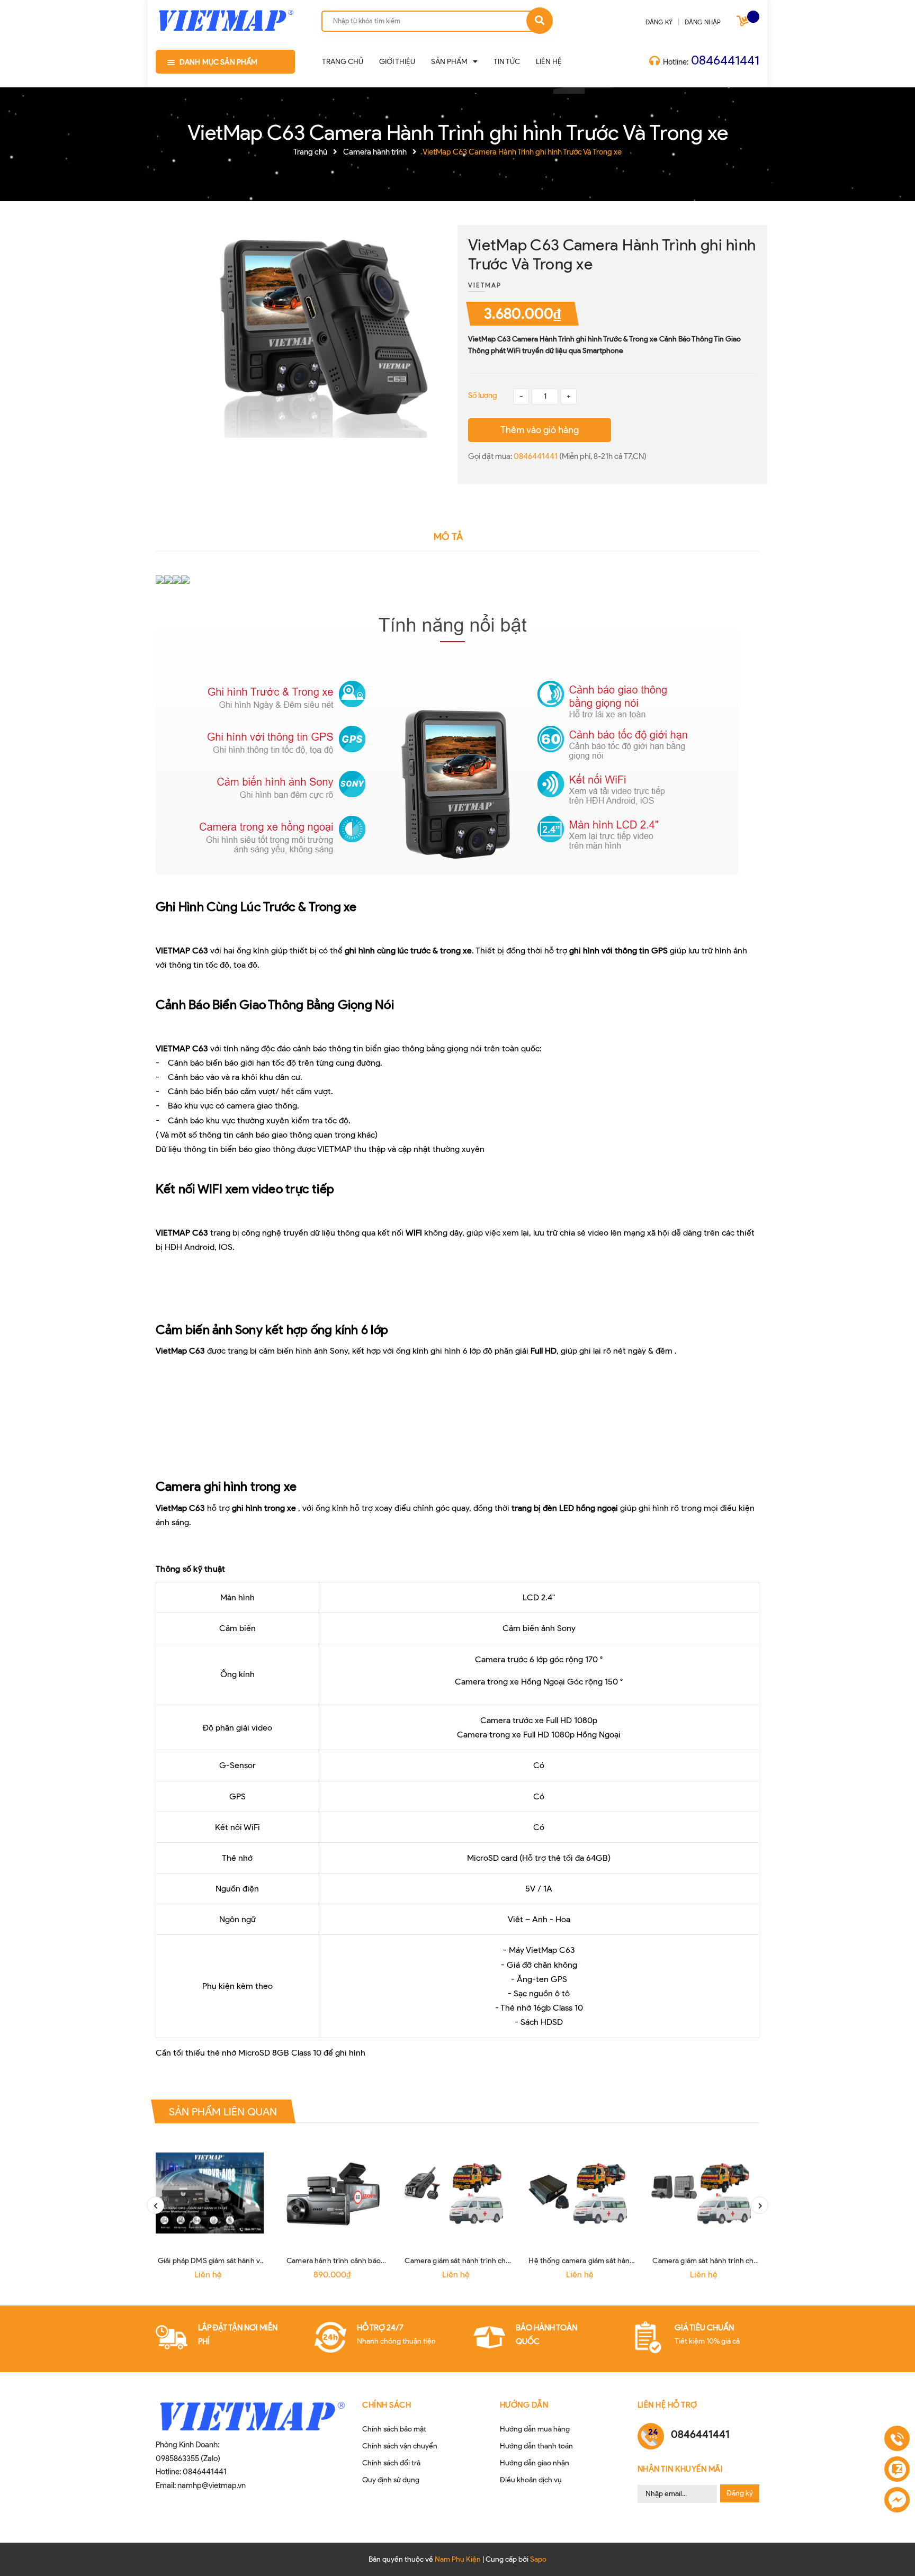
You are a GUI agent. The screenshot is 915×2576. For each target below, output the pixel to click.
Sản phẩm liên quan (223, 2111)
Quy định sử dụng (391, 2480)
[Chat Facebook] (897, 2500)
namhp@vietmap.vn (212, 2485)
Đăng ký (740, 2493)
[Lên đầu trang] (896, 2552)
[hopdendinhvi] (225, 18)
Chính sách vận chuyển (400, 2446)
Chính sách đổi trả (391, 2463)
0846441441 (725, 60)
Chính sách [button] (387, 2405)
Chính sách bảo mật (394, 2429)
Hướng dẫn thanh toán (536, 2446)
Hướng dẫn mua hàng (535, 2429)
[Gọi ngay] (897, 2439)
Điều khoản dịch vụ (531, 2480)
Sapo (538, 2559)
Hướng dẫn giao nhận (535, 2463)
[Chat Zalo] (897, 2469)
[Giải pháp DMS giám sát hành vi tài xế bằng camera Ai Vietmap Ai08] (210, 2193)
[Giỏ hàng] (744, 23)
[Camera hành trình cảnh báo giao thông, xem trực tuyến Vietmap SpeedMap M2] (334, 2193)
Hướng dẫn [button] (524, 2405)
